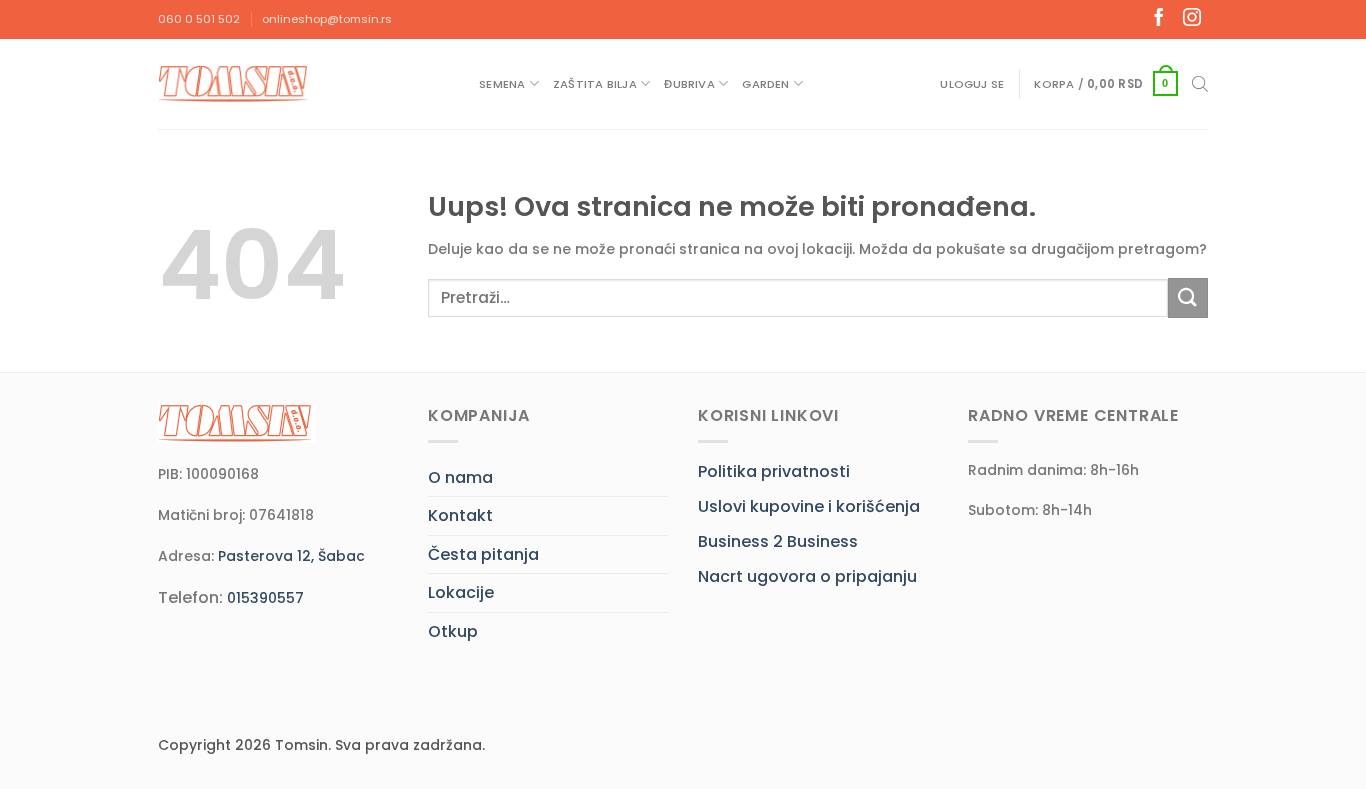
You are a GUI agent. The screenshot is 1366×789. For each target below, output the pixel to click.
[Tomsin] (235, 83)
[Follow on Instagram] (1192, 19)
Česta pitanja (483, 554)
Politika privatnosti (774, 471)
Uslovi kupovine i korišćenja (809, 506)
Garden (765, 84)
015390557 (265, 598)
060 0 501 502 (199, 19)
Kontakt (460, 515)
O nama (460, 477)
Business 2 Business (778, 541)
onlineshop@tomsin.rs (327, 19)
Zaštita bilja (595, 84)
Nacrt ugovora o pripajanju (807, 576)
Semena (502, 84)
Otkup (453, 631)
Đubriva (689, 84)
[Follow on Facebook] (1159, 19)
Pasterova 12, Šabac (291, 556)
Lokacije (461, 592)
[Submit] (1188, 297)
